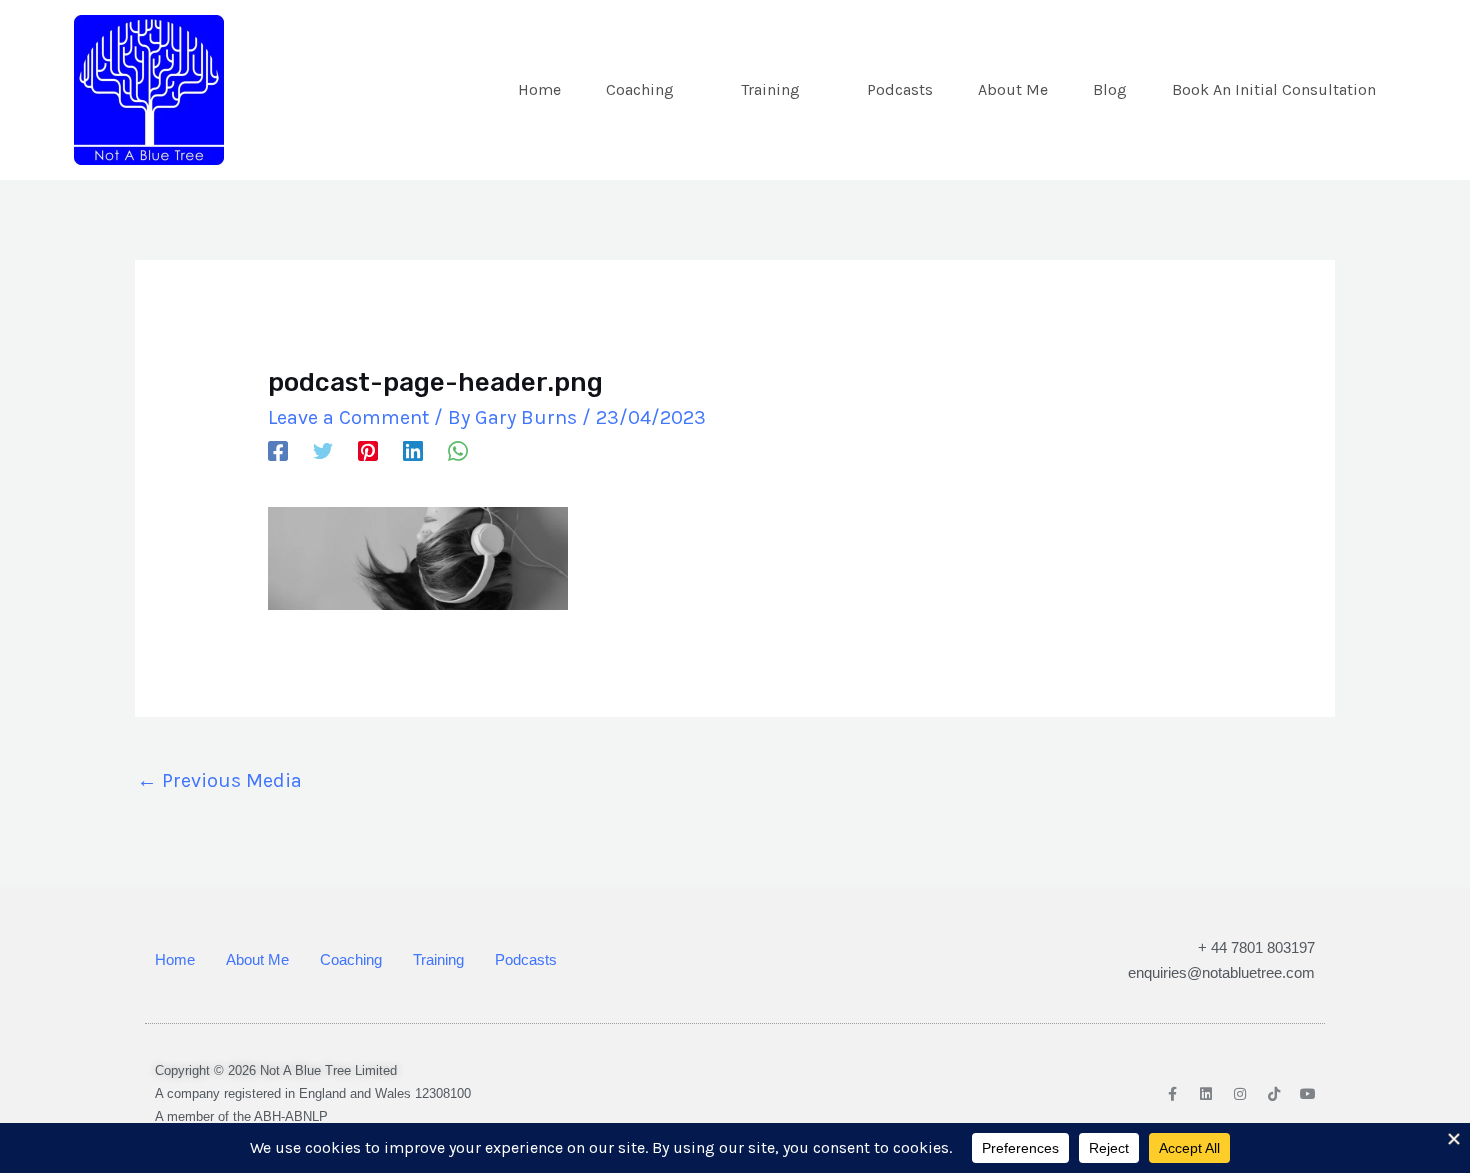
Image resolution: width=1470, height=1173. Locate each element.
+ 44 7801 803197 (1256, 947)
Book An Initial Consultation (1274, 89)
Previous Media (219, 780)
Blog (1110, 89)
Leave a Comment (348, 417)
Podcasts (900, 89)
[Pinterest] (368, 449)
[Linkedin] (413, 449)
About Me (1013, 89)
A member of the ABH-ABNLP (241, 1116)
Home (539, 89)
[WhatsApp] (458, 449)
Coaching (640, 89)
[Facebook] (278, 449)
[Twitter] (323, 449)
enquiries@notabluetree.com (1221, 972)
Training (770, 89)
